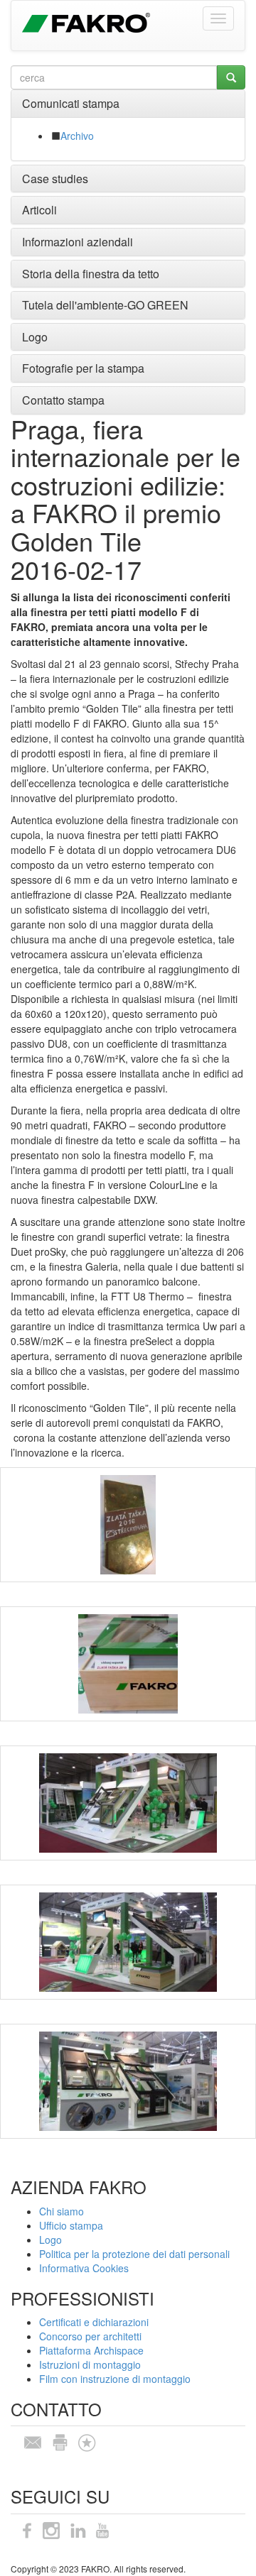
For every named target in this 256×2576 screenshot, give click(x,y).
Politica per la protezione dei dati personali (134, 2254)
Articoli (39, 210)
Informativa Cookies (84, 2268)
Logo (35, 337)
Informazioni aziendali (78, 242)
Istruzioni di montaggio (90, 2364)
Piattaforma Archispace (91, 2350)
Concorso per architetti (90, 2336)
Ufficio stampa (71, 2225)
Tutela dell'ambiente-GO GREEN (105, 305)
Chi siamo (62, 2211)
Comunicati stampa (71, 103)
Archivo (77, 136)
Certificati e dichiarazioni (94, 2322)
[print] (60, 2441)
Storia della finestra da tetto (91, 274)
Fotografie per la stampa (83, 368)
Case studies (55, 179)
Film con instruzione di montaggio (115, 2379)
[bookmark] (87, 2441)
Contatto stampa (63, 400)
